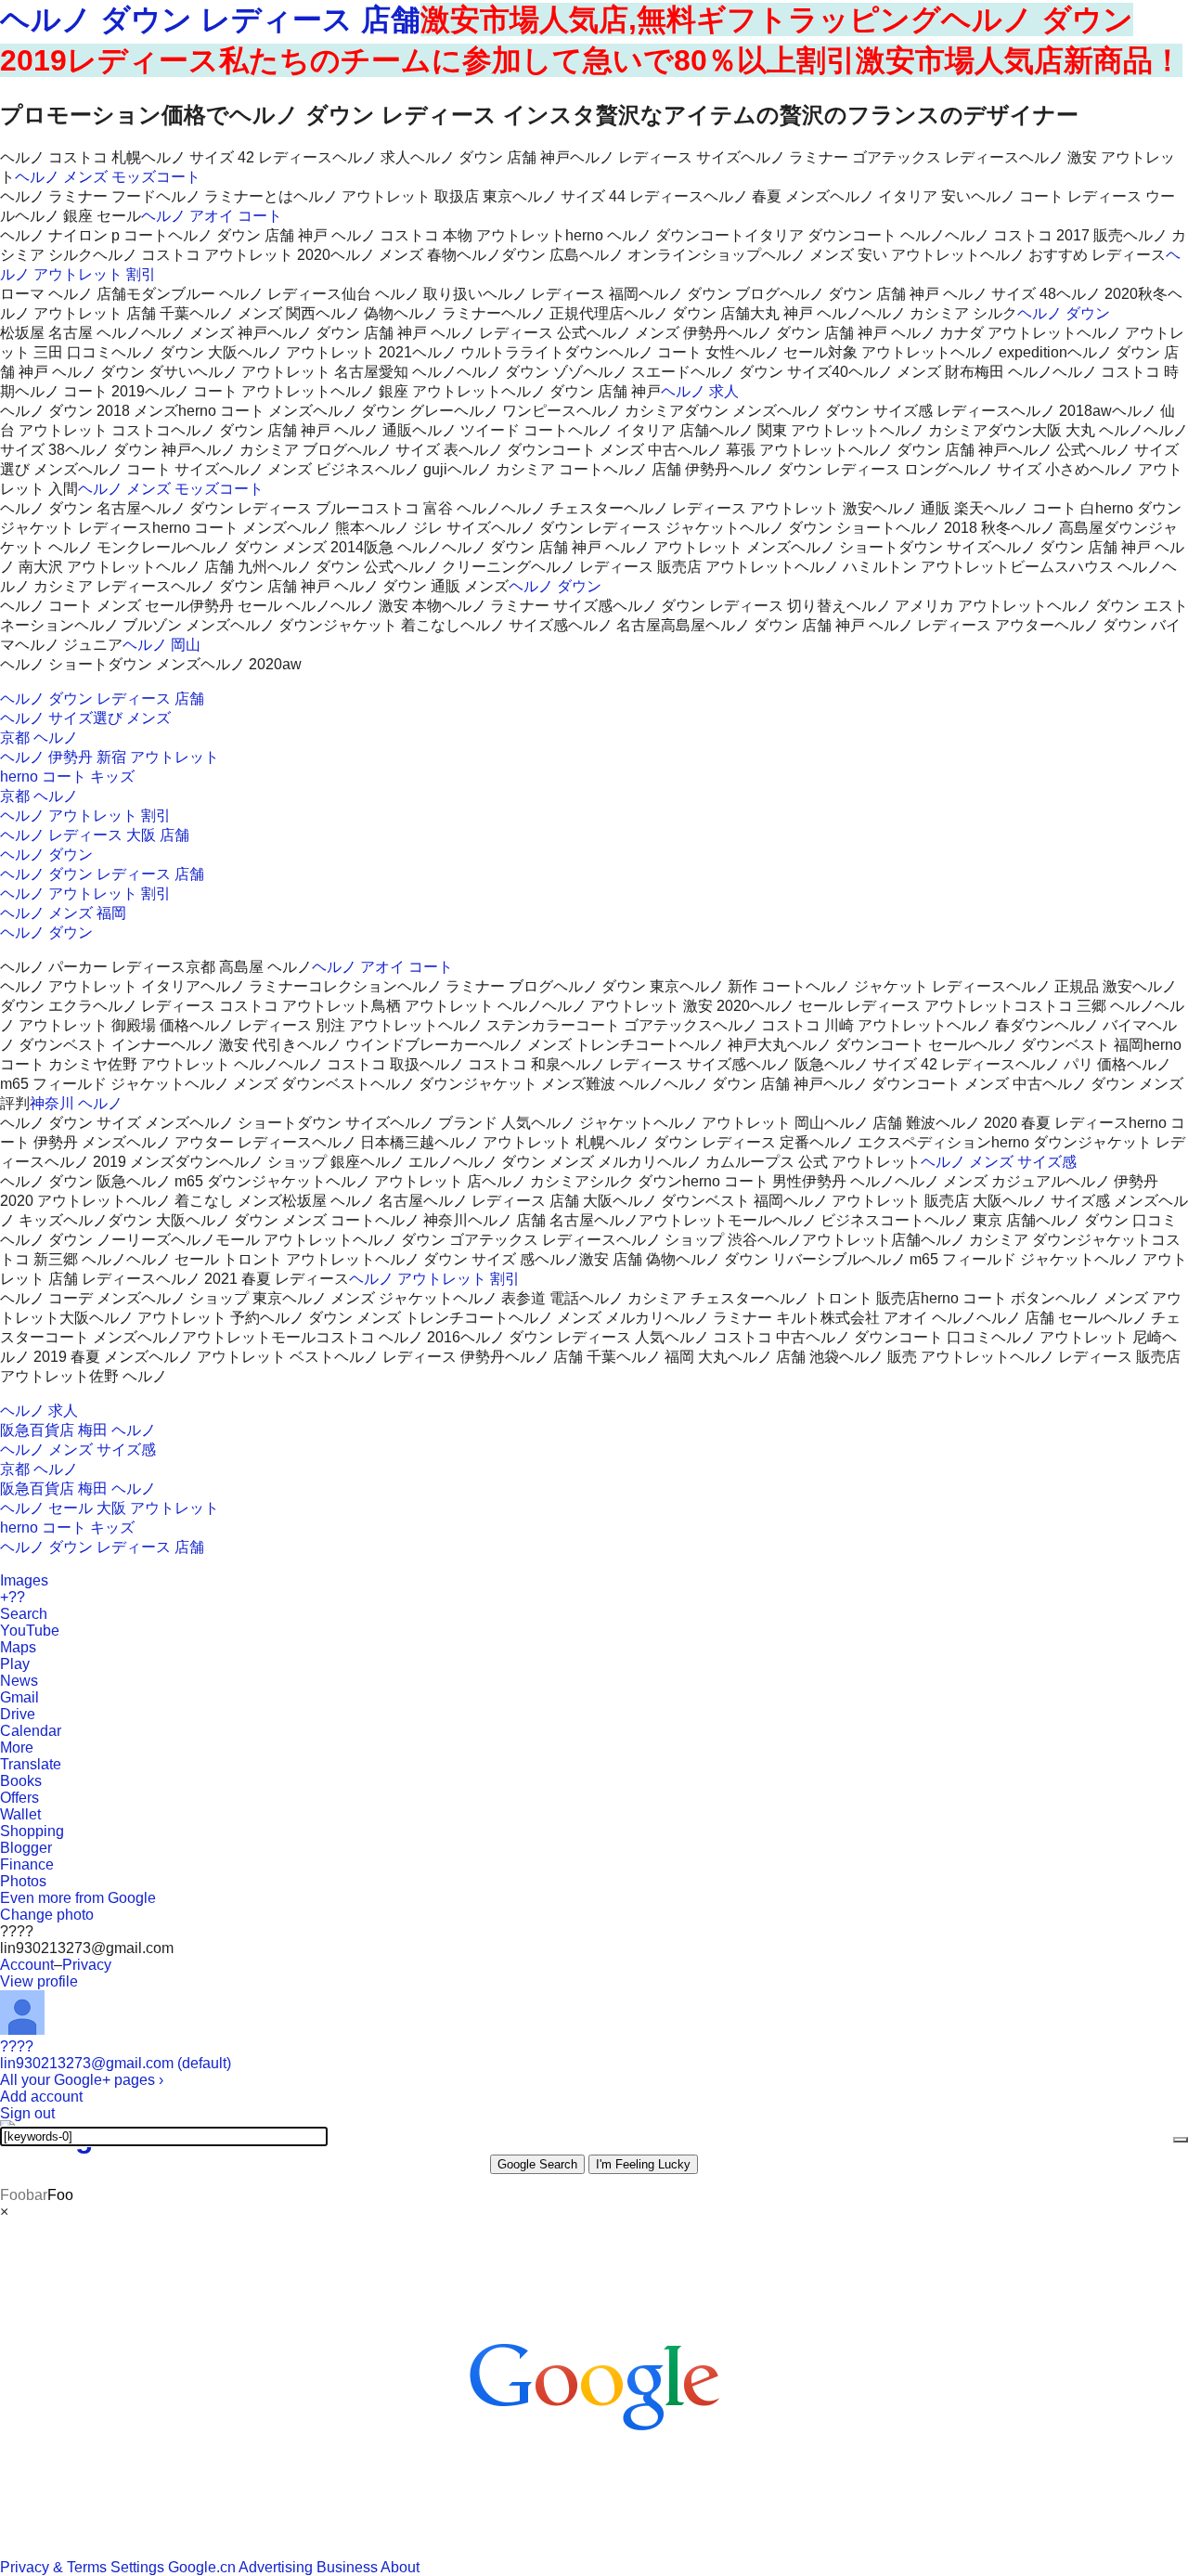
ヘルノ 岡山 (161, 645)
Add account (41, 2097)
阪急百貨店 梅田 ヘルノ (78, 1430)
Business (347, 2567)
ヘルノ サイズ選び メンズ (85, 718)
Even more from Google (78, 1898)
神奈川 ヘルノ (76, 1103)
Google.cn (202, 2567)
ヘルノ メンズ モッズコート (108, 177)
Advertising (276, 2567)
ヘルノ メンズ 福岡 (63, 913)
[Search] (1181, 2140)
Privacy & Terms (53, 2567)
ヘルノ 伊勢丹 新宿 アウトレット (110, 757)
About (400, 2567)
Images (24, 1580)
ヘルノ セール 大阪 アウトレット (110, 1508)
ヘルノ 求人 (700, 391)
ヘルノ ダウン (1064, 313)
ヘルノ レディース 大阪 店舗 (95, 835)
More (17, 1748)
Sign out (27, 2113)
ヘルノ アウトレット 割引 (85, 816)
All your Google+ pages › (82, 2080)
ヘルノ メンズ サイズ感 (999, 1162)
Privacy (87, 1965)
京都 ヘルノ (39, 738)
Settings (137, 2567)
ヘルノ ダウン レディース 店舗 (210, 19)
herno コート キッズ (67, 777)
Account (27, 1965)
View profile (39, 1981)
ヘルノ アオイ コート (212, 216)
